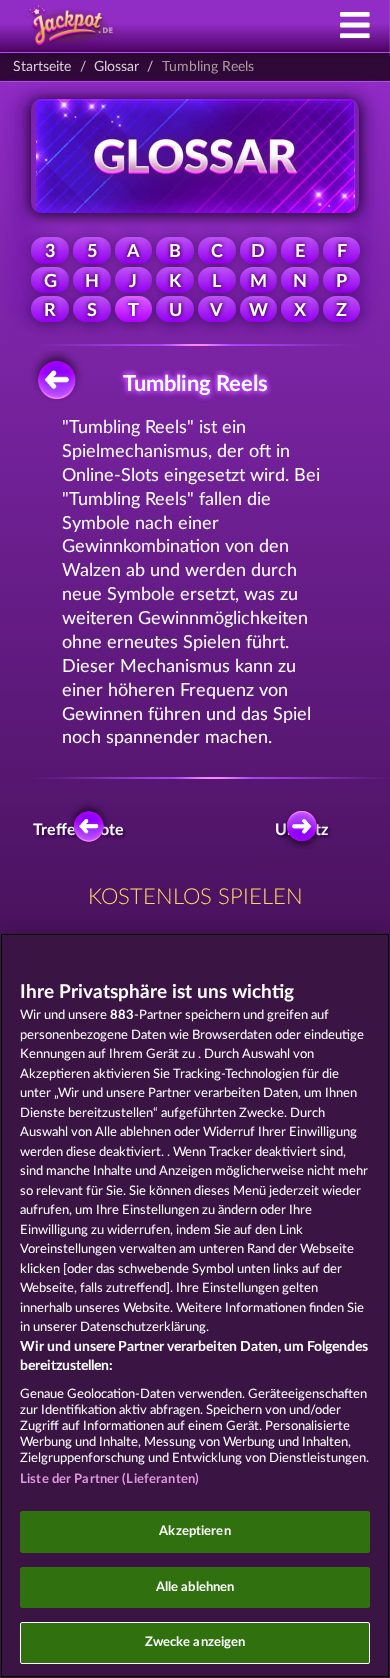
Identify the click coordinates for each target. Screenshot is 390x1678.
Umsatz (303, 830)
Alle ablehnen (195, 1587)
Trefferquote (83, 830)
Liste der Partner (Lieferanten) (109, 1479)
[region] (195, 1305)
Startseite (42, 67)
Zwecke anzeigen (195, 1642)
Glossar (116, 67)
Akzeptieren (194, 1531)
